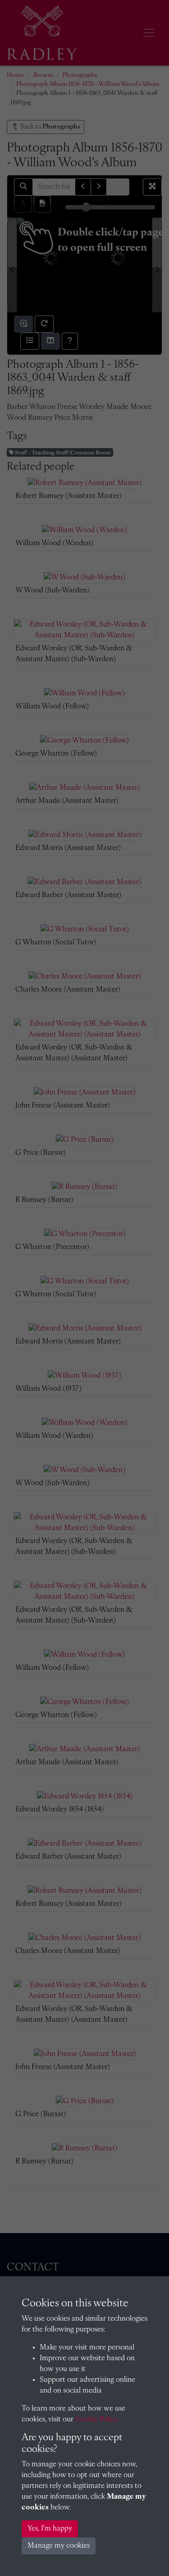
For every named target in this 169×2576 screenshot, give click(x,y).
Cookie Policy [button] (97, 2420)
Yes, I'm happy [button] (50, 2529)
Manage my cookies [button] (59, 2546)
